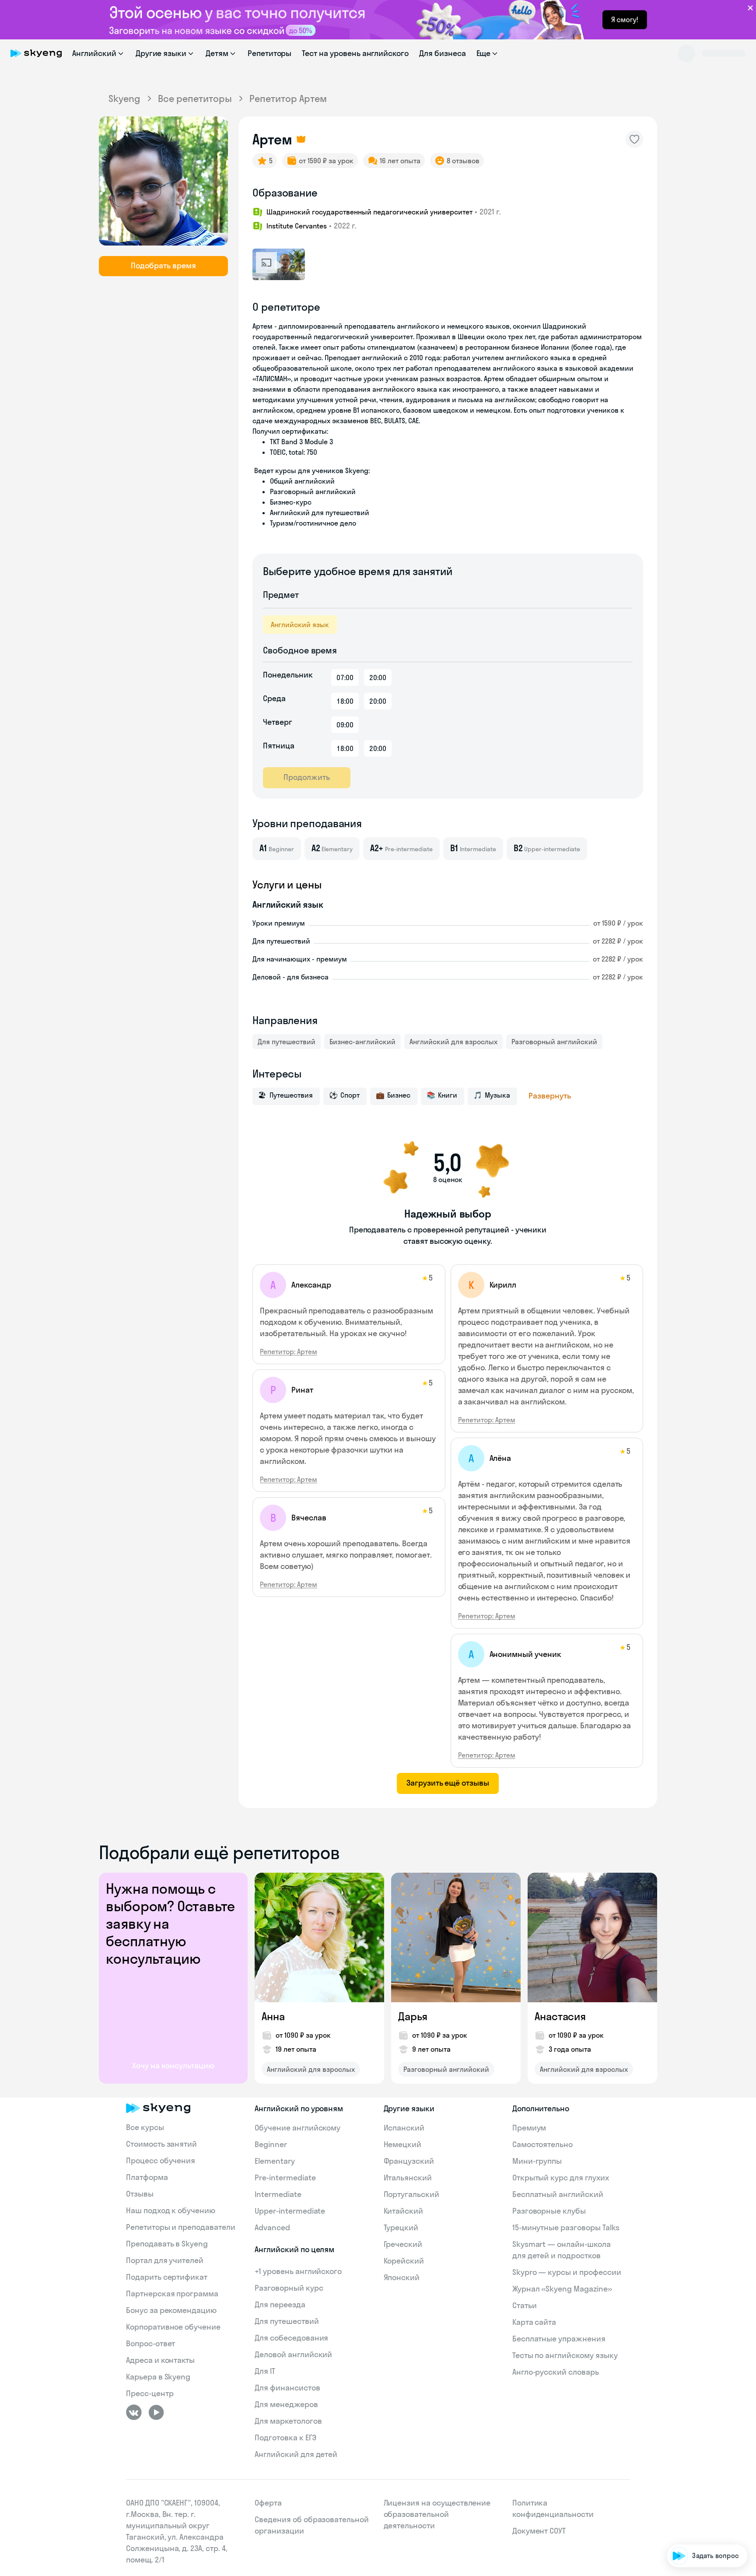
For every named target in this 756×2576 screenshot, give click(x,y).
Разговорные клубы (549, 2211)
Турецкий (401, 2227)
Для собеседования (291, 2338)
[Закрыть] (745, 2418)
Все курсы (145, 2127)
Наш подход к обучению (171, 2210)
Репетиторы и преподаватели (181, 2227)
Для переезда (280, 2304)
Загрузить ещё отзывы (448, 1783)
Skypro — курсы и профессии (567, 2272)
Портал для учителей (165, 2260)
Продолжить (307, 777)
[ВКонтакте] (134, 2412)
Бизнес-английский (362, 1042)
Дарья (413, 2016)
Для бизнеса (442, 53)
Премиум (529, 2128)
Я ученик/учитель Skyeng (700, 2529)
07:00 (345, 677)
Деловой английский (293, 2354)
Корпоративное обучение (173, 2327)
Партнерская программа (172, 2293)
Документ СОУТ (539, 2531)
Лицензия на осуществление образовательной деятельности (437, 2514)
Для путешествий (287, 1042)
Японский (402, 2277)
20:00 (378, 677)
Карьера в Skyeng (158, 2377)
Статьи (525, 2305)
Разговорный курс (289, 2288)
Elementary (275, 2161)
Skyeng (124, 98)
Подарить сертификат (167, 2277)
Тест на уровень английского (355, 53)
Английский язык (300, 625)
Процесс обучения (161, 2160)
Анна (273, 2016)
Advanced (272, 2227)
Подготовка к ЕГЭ (285, 2437)
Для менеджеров (286, 2404)
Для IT (265, 2371)
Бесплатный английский (558, 2194)
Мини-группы (537, 2161)
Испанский (404, 2128)
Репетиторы (270, 53)
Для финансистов (287, 2388)
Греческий (403, 2244)
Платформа (147, 2177)
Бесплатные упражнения (559, 2339)
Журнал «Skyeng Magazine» (562, 2289)
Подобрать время (163, 265)
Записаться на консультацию (693, 2504)
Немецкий (403, 2144)
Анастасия (560, 2016)
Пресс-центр (150, 2393)
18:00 (345, 701)
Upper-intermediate (290, 2211)
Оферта (268, 2503)
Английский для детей (296, 2454)
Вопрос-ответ (150, 2343)
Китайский (404, 2211)
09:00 (345, 725)
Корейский (404, 2261)
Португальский (411, 2194)
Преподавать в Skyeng (167, 2244)
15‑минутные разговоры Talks (566, 2227)
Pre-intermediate (285, 2178)
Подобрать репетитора (703, 2455)
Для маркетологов (288, 2421)
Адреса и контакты (160, 2360)
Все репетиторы (195, 98)
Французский (409, 2161)
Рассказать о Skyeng (707, 2479)
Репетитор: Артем (289, 1351)
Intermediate (278, 2194)
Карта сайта (534, 2322)
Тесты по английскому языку (565, 2355)
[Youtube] (156, 2412)
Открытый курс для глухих (561, 2178)
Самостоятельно (542, 2144)
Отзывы (140, 2194)
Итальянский (408, 2178)
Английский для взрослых (453, 1042)
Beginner (271, 2144)
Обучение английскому (297, 2128)
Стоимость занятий (161, 2144)
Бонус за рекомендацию (171, 2310)
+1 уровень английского (298, 2271)
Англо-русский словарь (556, 2372)
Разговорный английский (554, 1042)
